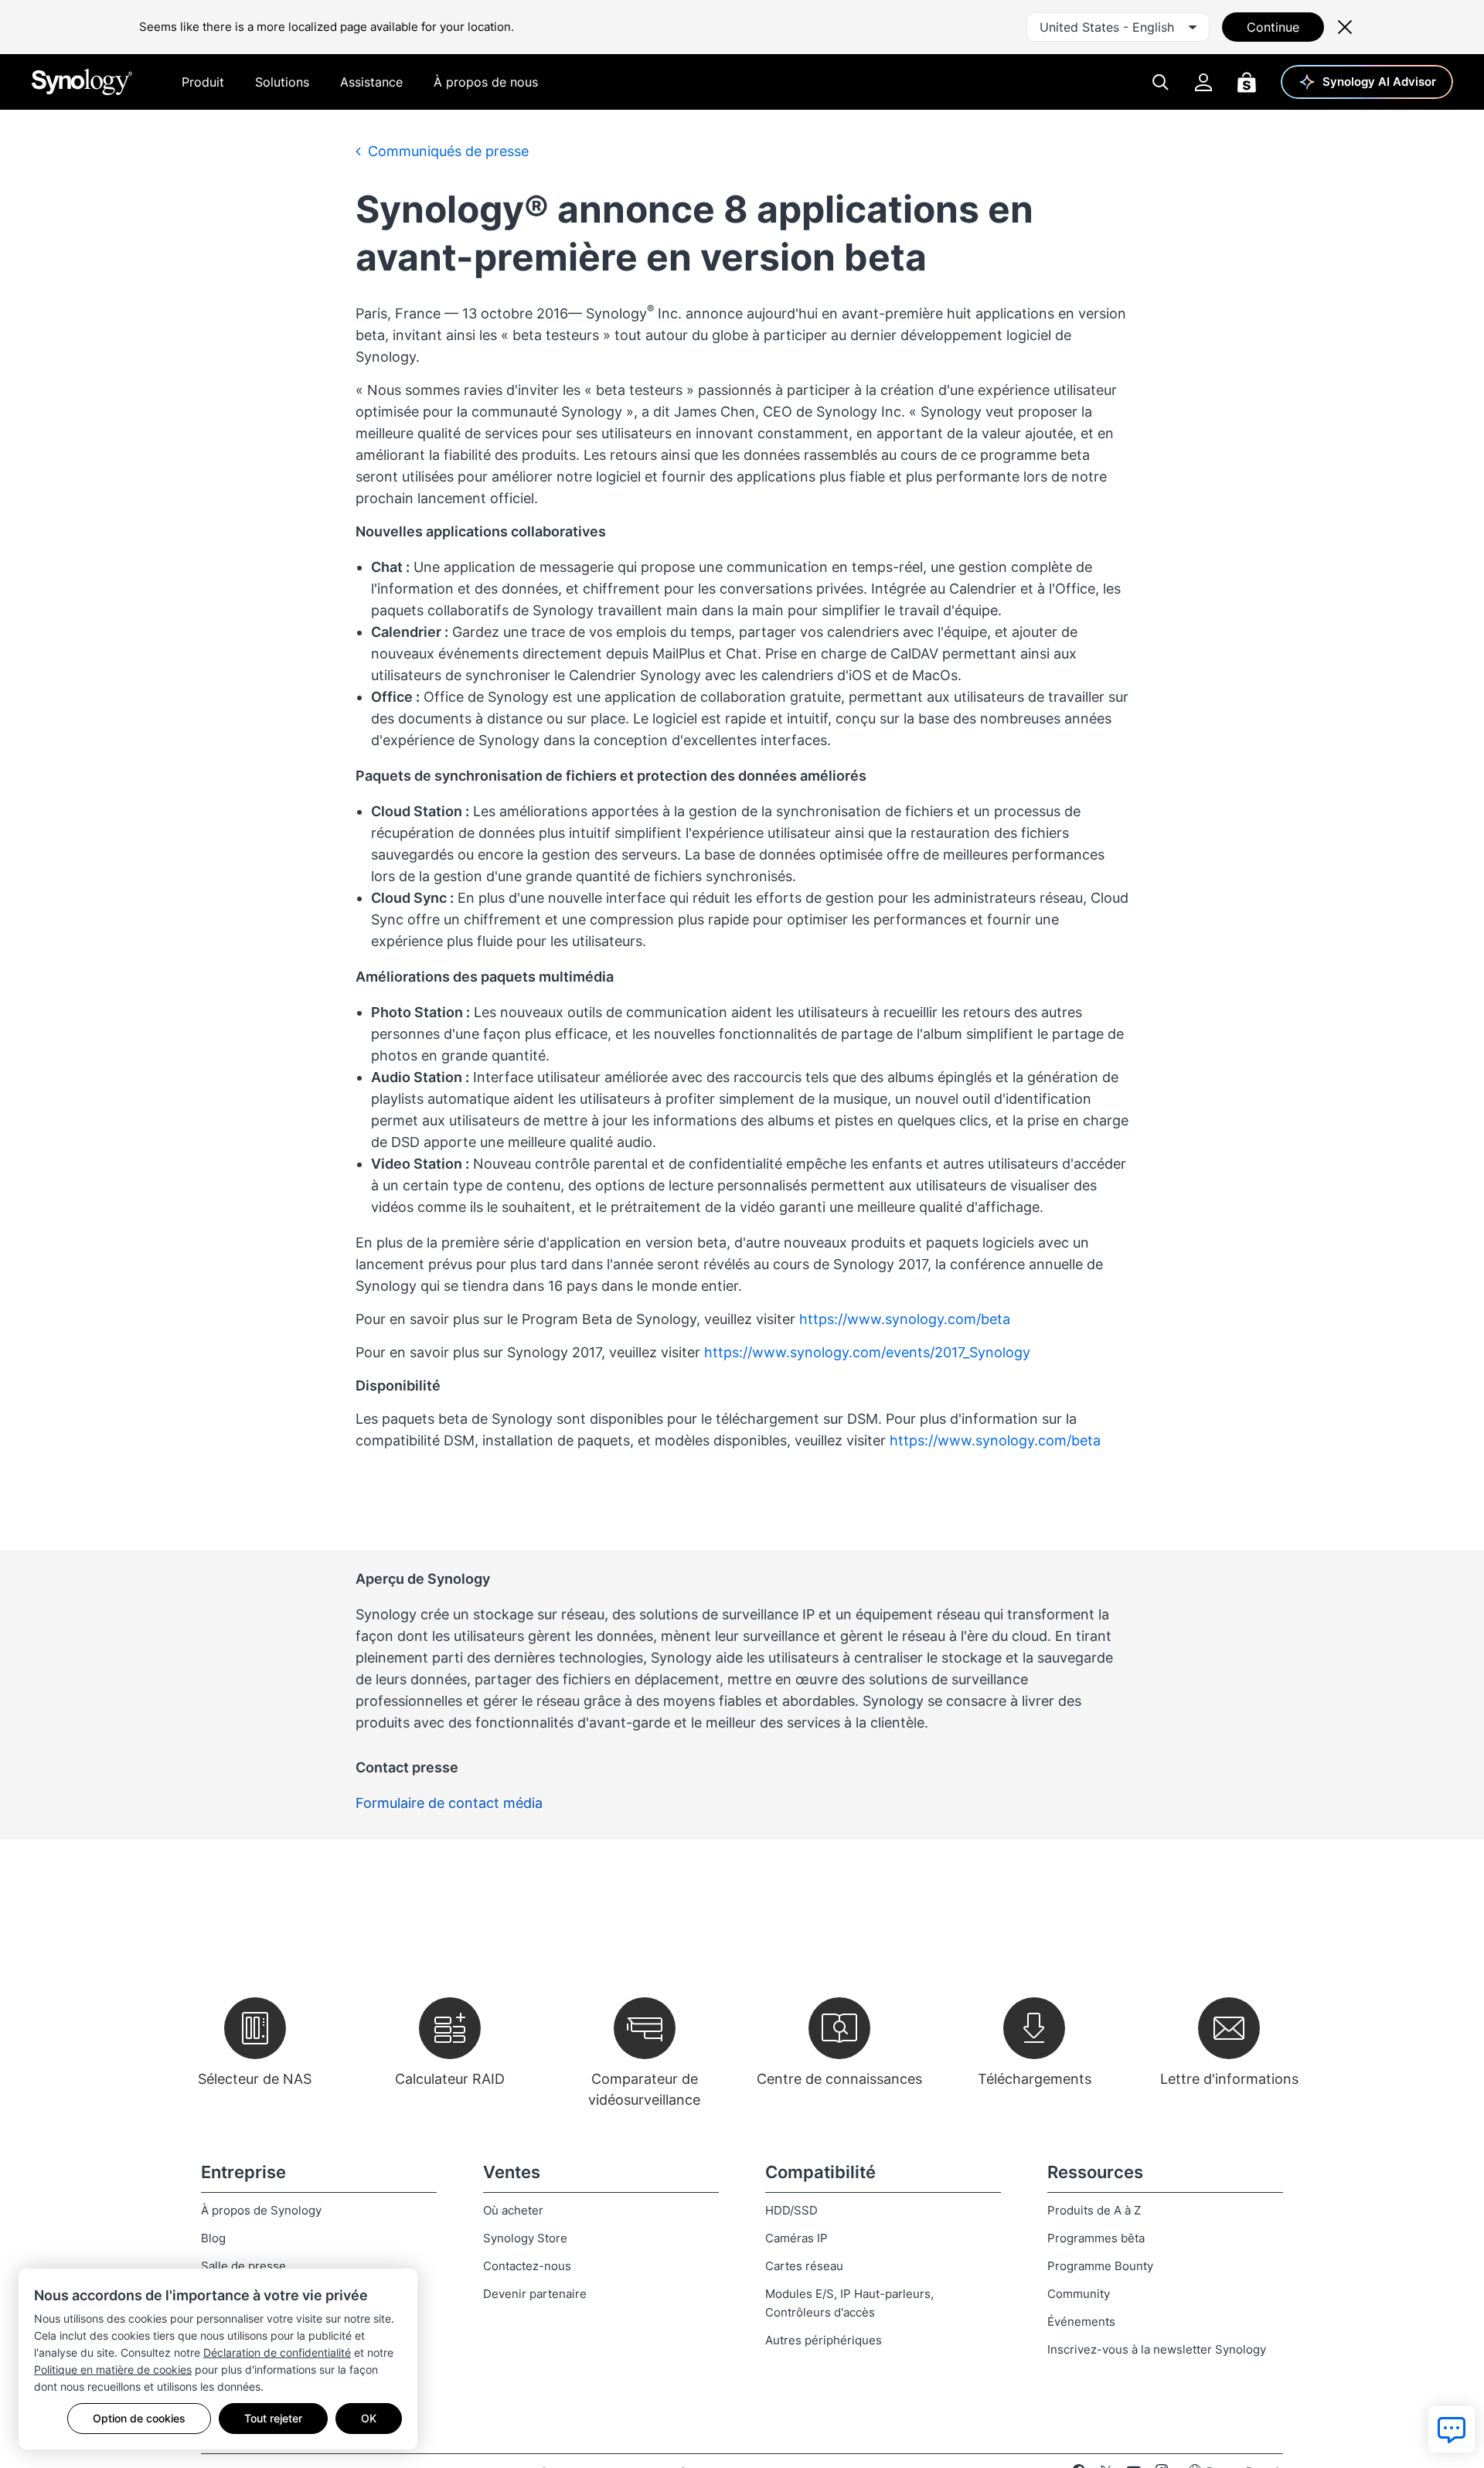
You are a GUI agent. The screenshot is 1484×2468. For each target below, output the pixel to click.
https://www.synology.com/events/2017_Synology (867, 1352)
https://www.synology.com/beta (905, 1319)
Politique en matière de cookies (113, 2369)
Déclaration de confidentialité (277, 2352)
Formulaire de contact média (449, 1803)
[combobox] (1118, 27)
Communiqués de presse (446, 151)
